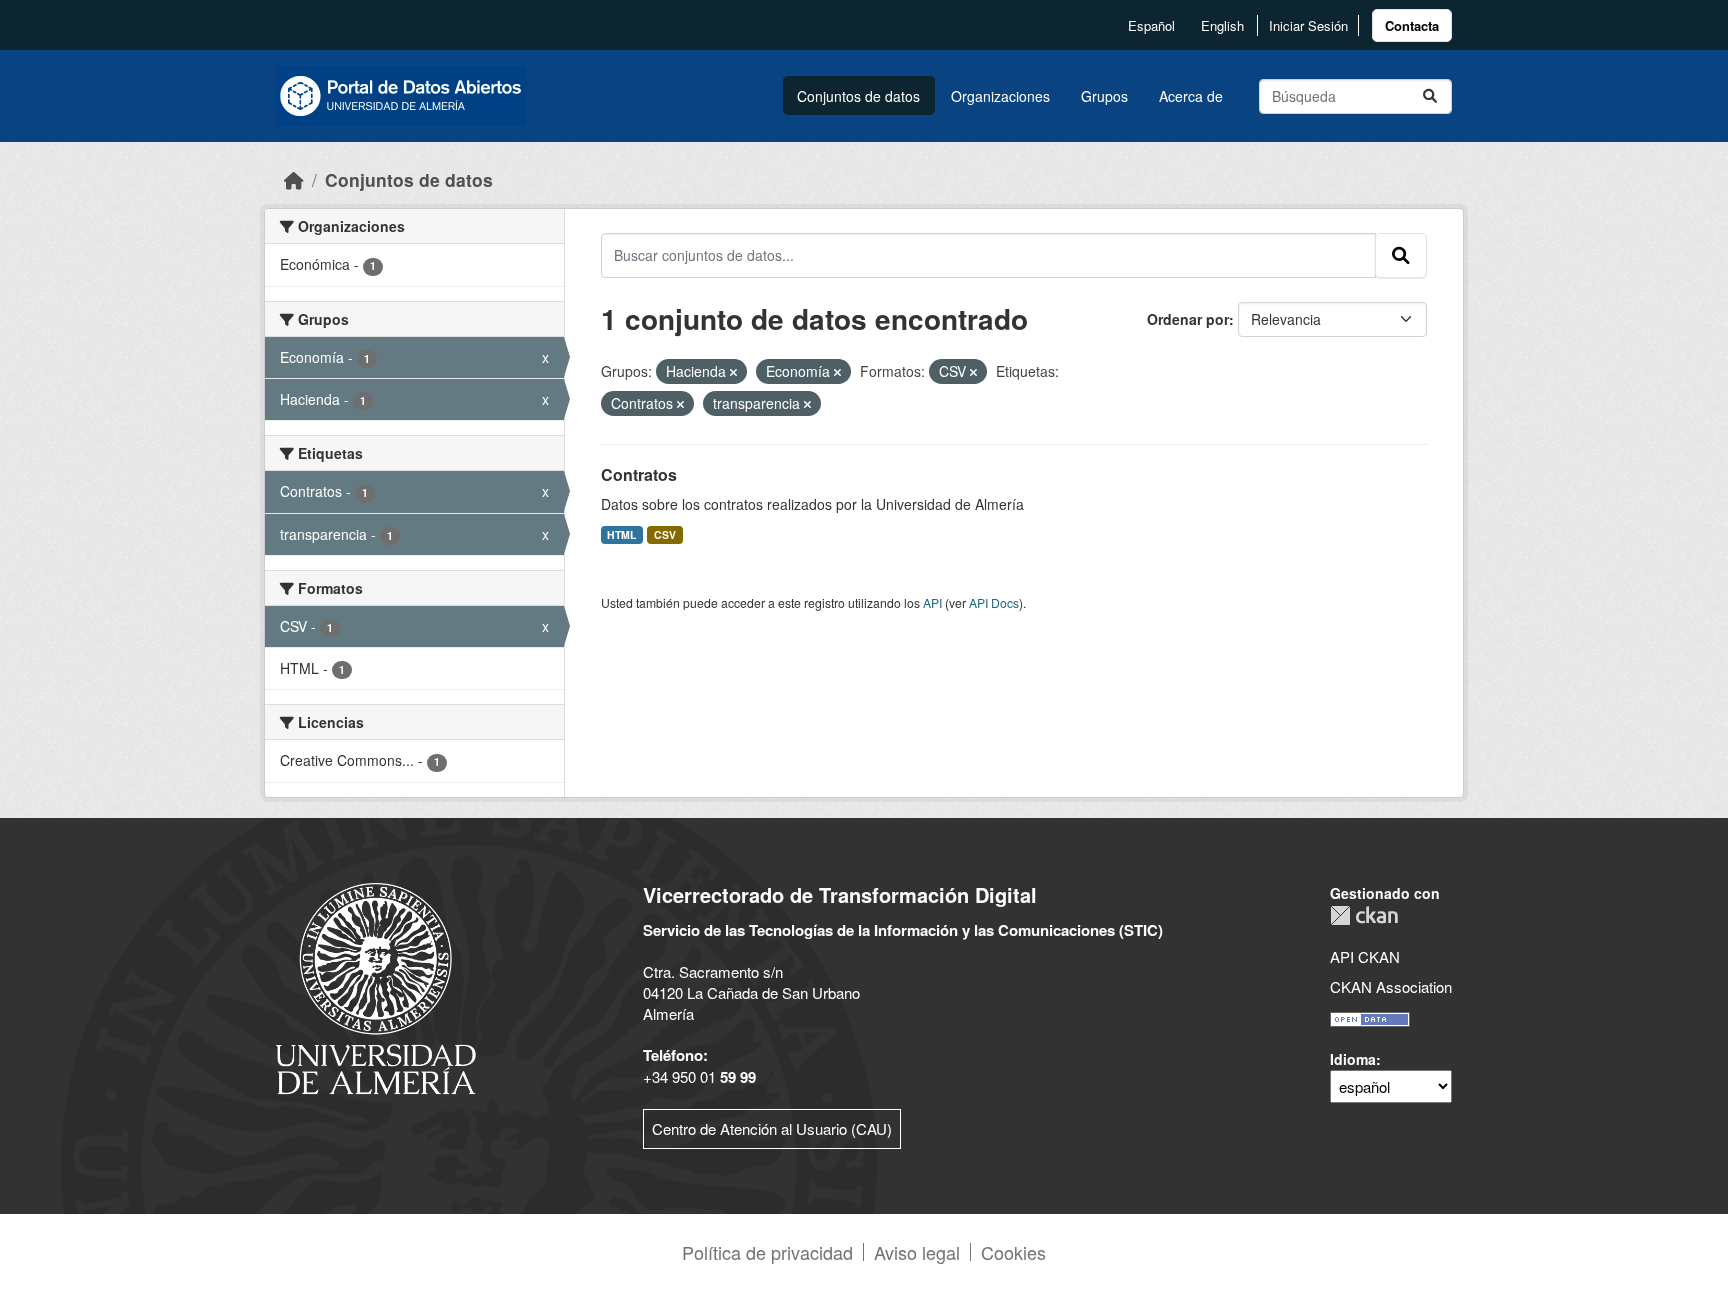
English (1222, 25)
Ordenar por (1188, 319)
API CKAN (1365, 956)
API (932, 602)
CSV (665, 534)
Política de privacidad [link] (767, 1252)
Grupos (1104, 96)
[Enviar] (1430, 96)
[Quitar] (733, 372)
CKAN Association (1391, 986)
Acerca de (1191, 96)
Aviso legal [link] (917, 1252)
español (1151, 25)
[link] (1412, 25)
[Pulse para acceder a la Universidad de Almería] (376, 986)
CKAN (1364, 915)
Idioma (1353, 1059)
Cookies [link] (1013, 1252)
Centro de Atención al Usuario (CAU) (772, 1128)
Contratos (639, 474)
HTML (621, 534)
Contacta (1412, 25)
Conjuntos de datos (858, 96)
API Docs (994, 602)
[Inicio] (294, 179)
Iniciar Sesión (1308, 25)
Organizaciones (1000, 96)
